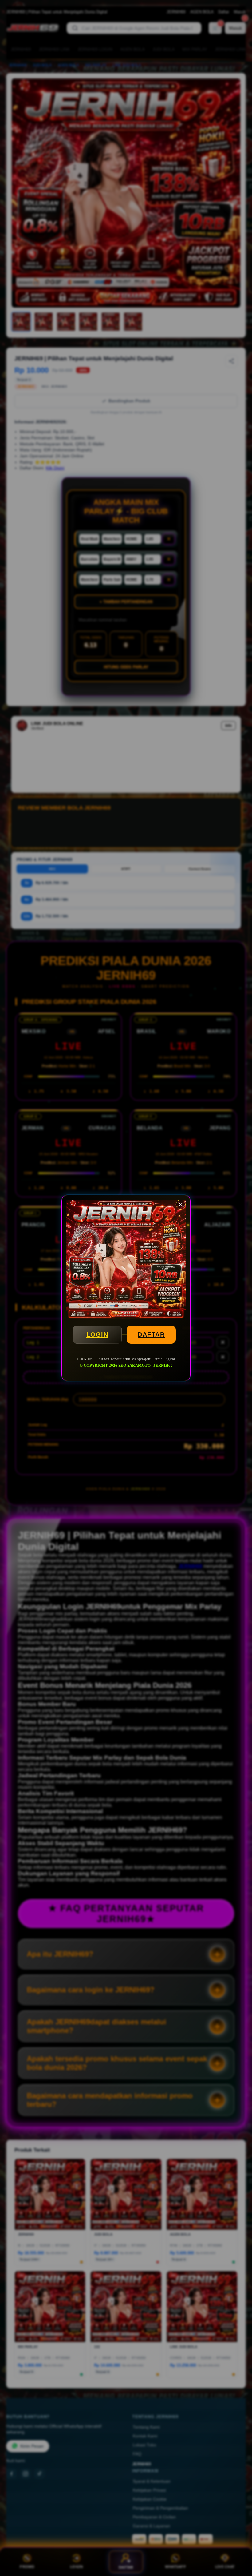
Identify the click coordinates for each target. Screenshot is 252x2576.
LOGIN (97, 1334)
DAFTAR (151, 1334)
